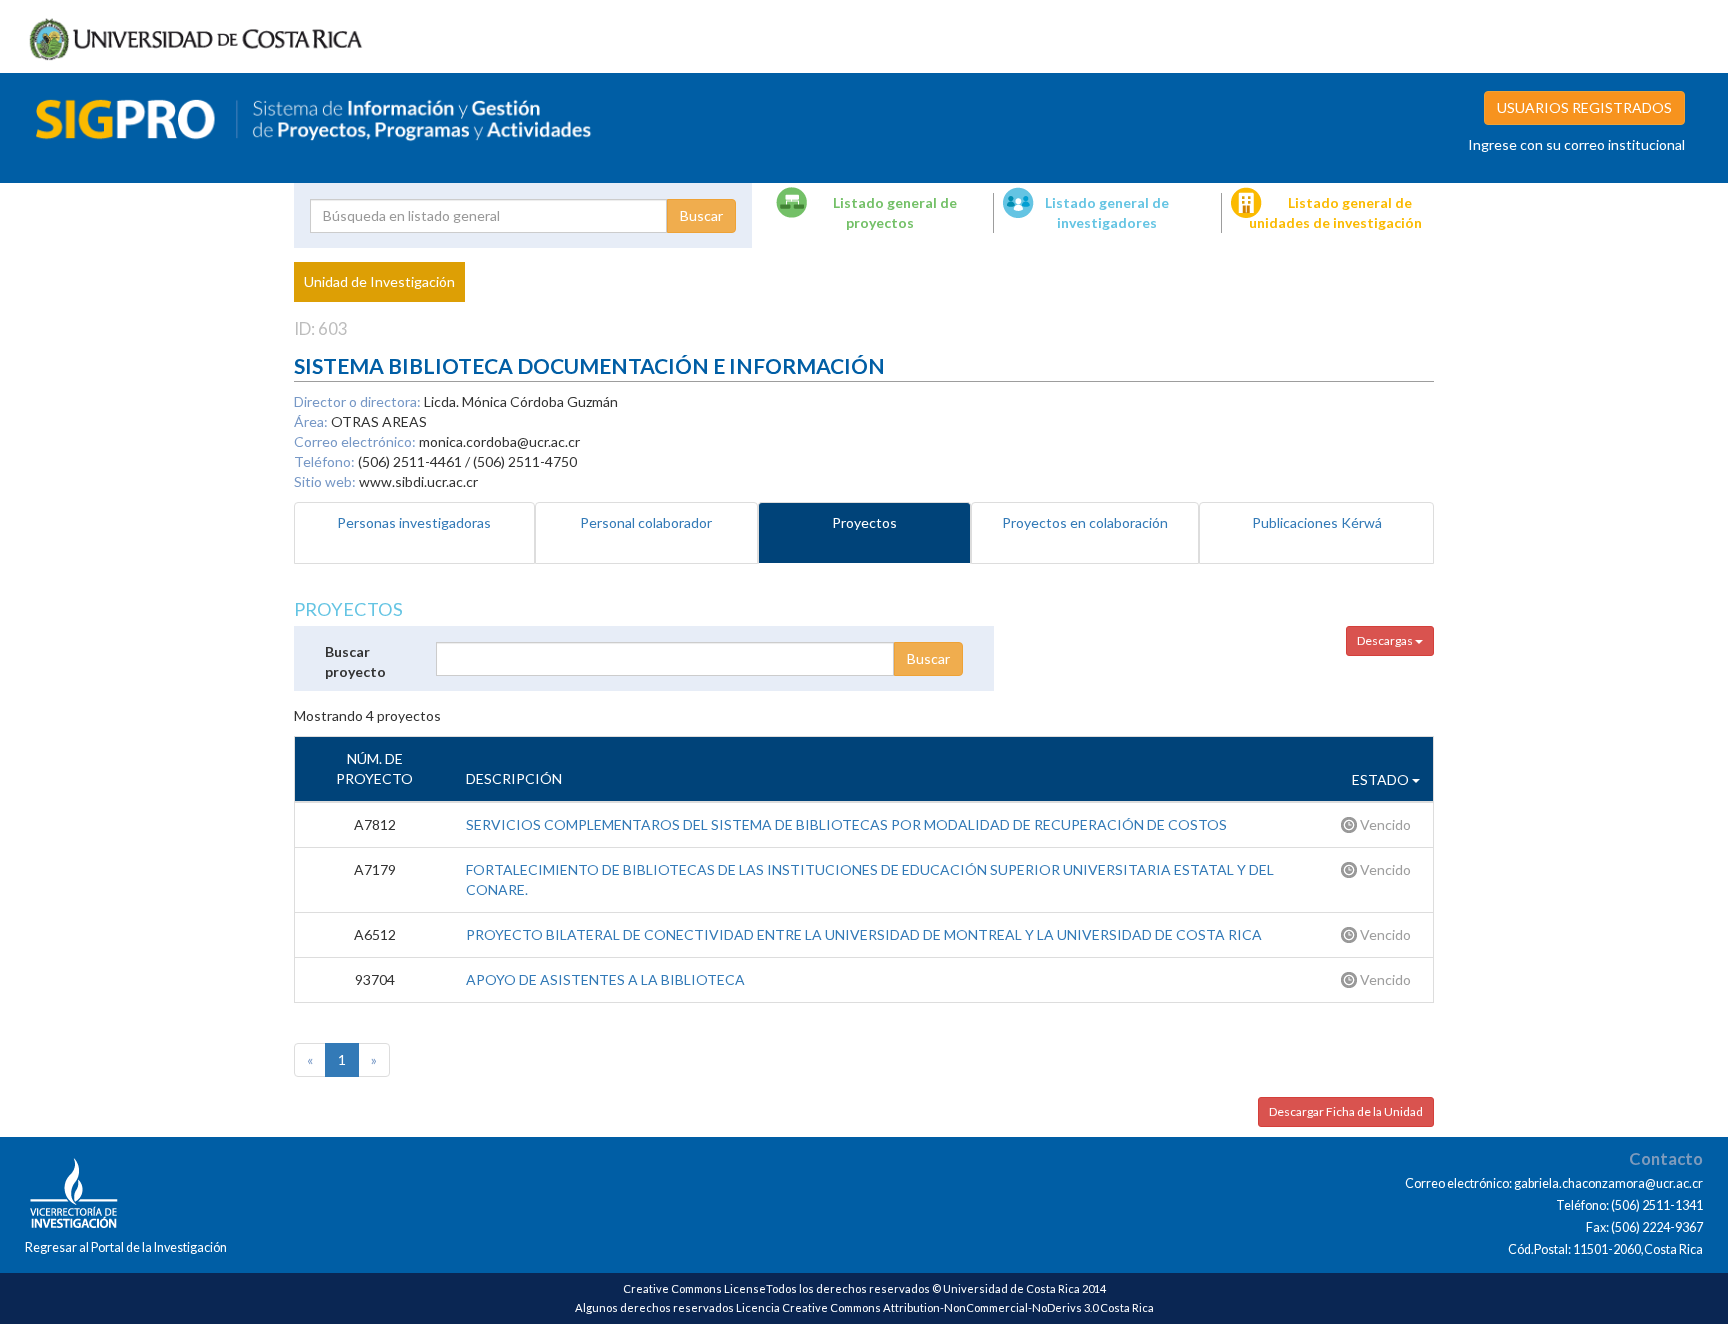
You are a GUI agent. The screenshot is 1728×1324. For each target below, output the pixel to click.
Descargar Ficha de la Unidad (1346, 1111)
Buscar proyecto (355, 661)
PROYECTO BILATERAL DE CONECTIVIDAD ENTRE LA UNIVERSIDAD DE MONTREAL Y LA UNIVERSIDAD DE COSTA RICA (864, 934)
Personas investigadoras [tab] (414, 522)
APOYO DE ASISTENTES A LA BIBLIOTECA (605, 979)
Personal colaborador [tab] (646, 522)
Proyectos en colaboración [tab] (1085, 522)
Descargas (1386, 640)
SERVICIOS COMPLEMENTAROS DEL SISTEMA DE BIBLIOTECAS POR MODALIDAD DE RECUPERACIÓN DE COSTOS (846, 824)
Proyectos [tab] (864, 522)
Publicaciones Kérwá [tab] (1317, 522)
